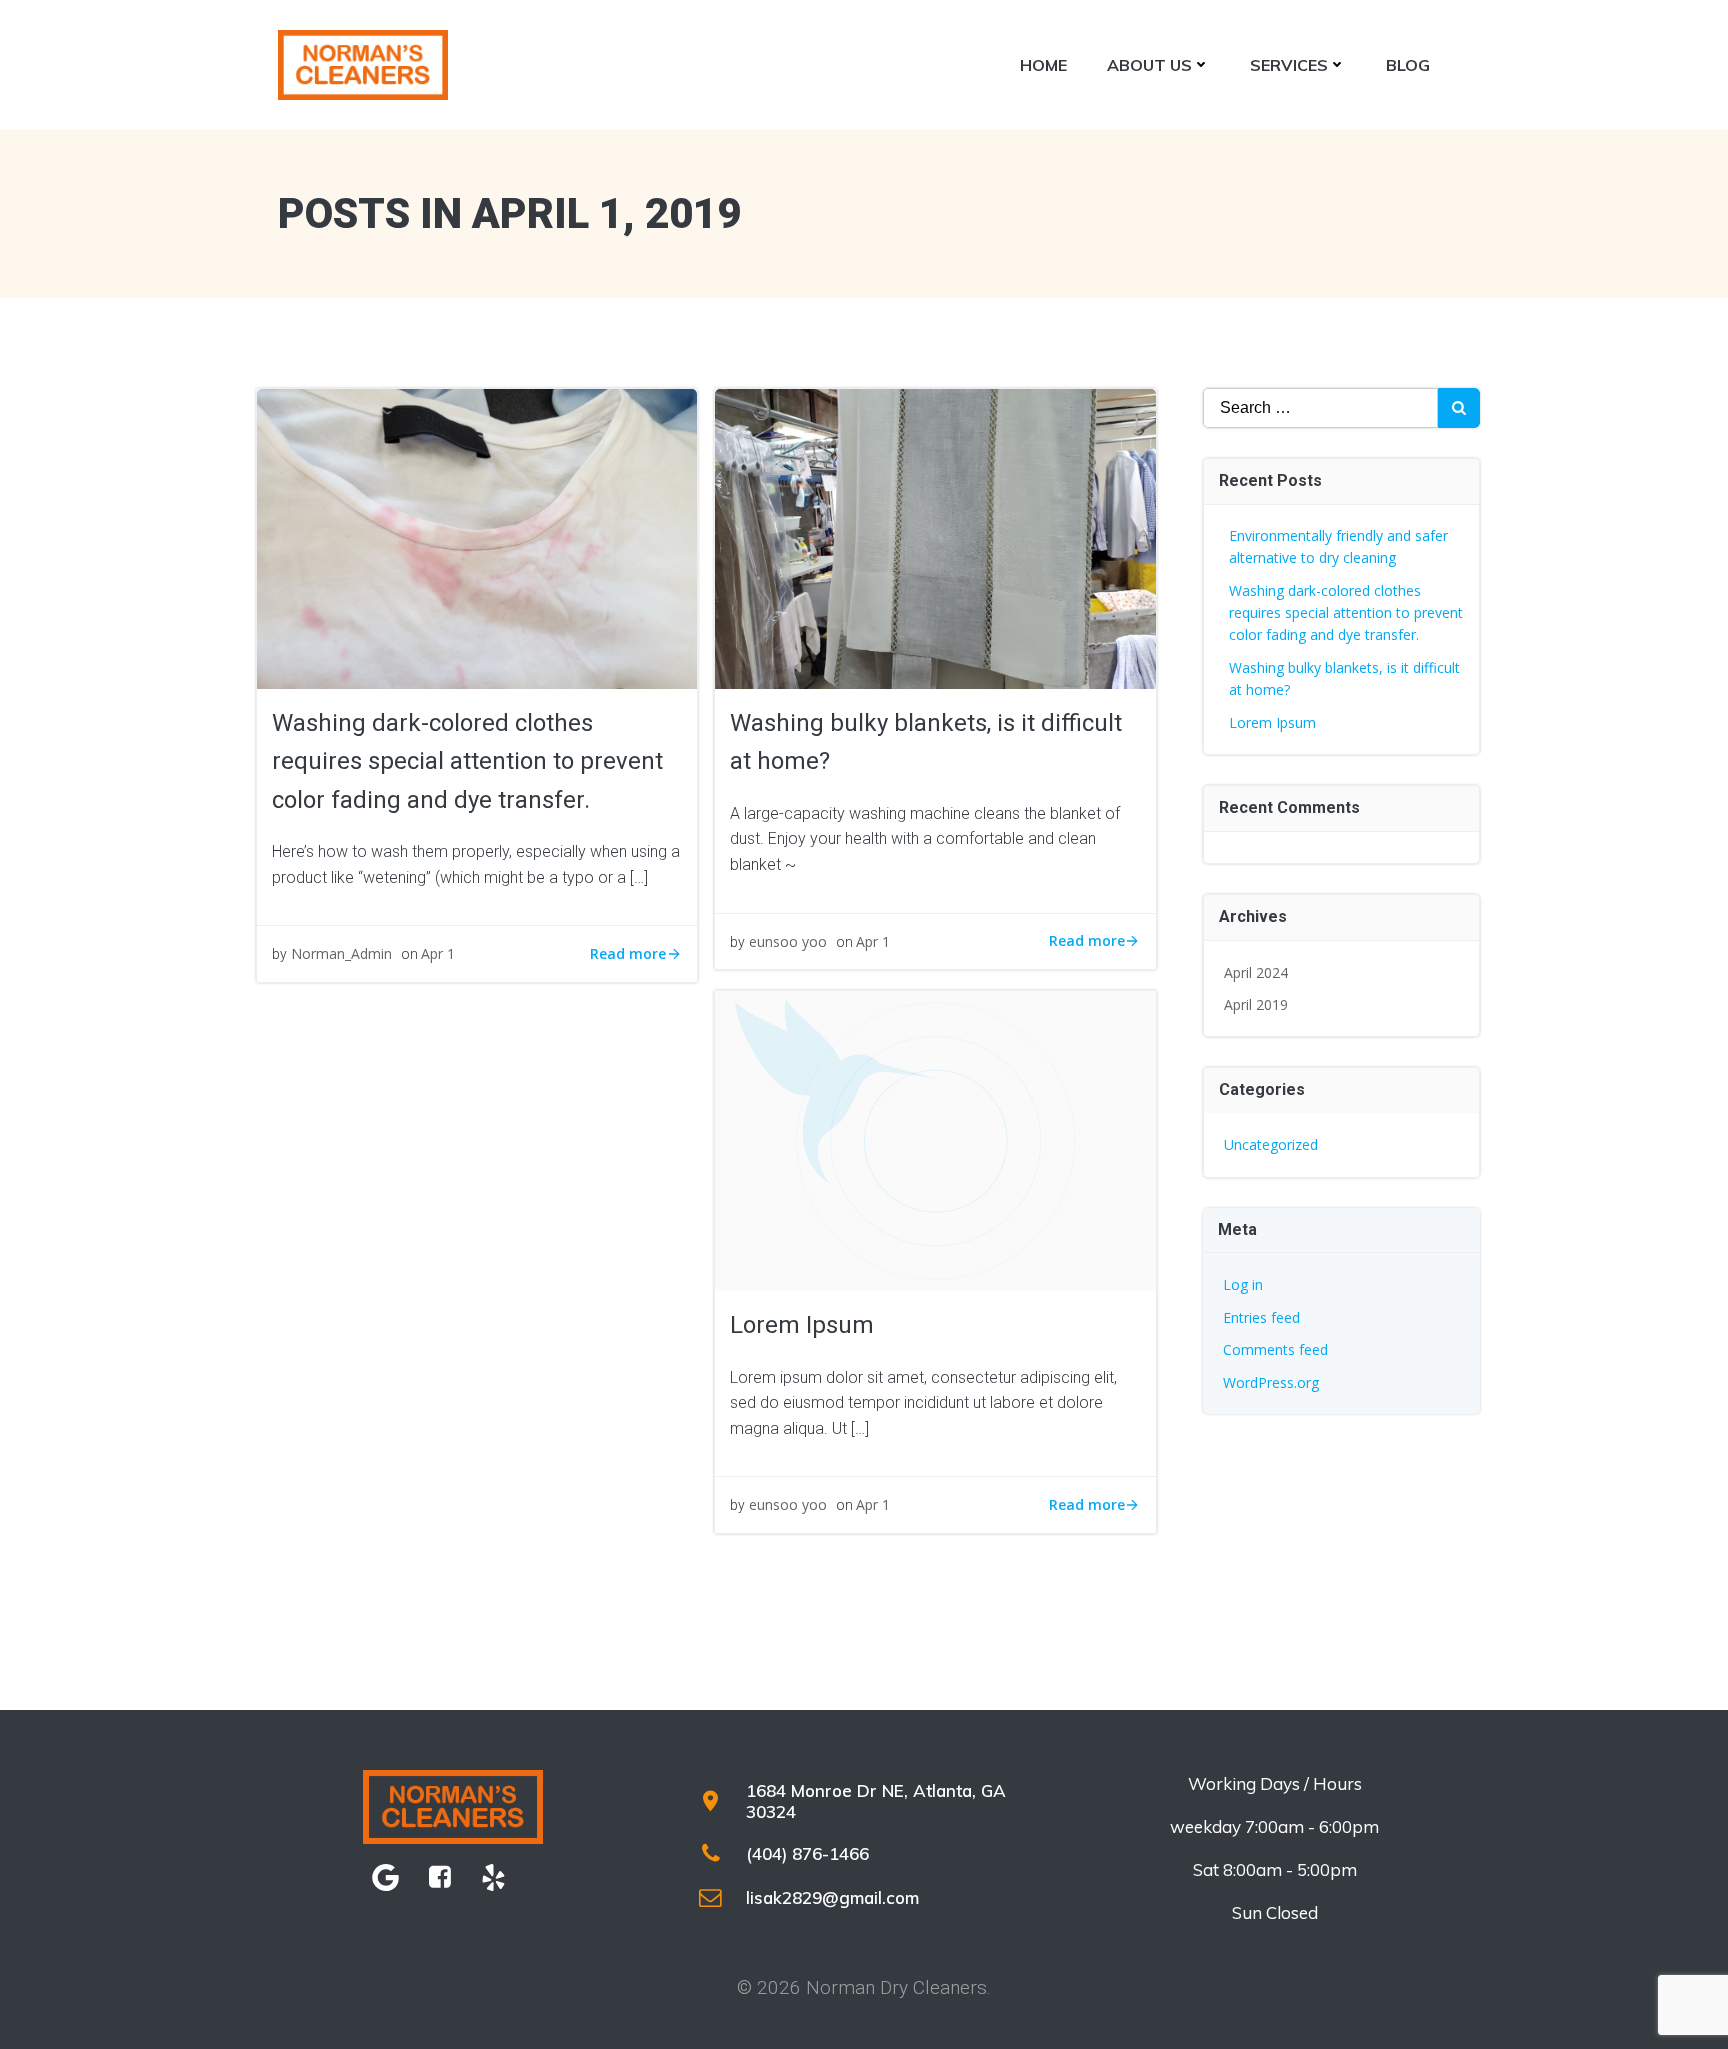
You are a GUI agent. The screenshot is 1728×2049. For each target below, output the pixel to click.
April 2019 (1256, 1004)
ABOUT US (1149, 65)
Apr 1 (438, 953)
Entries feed (1261, 1317)
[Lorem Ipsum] (935, 1139)
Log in (1243, 1284)
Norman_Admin (341, 953)
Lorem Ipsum (1272, 722)
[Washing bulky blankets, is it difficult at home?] (935, 537)
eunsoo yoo (788, 941)
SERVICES (1289, 65)
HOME (1043, 65)
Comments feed (1275, 1349)
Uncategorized (1271, 1144)
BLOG (1408, 65)
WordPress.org (1271, 1382)
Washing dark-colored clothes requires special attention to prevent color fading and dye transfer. (1346, 613)
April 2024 (1256, 972)
